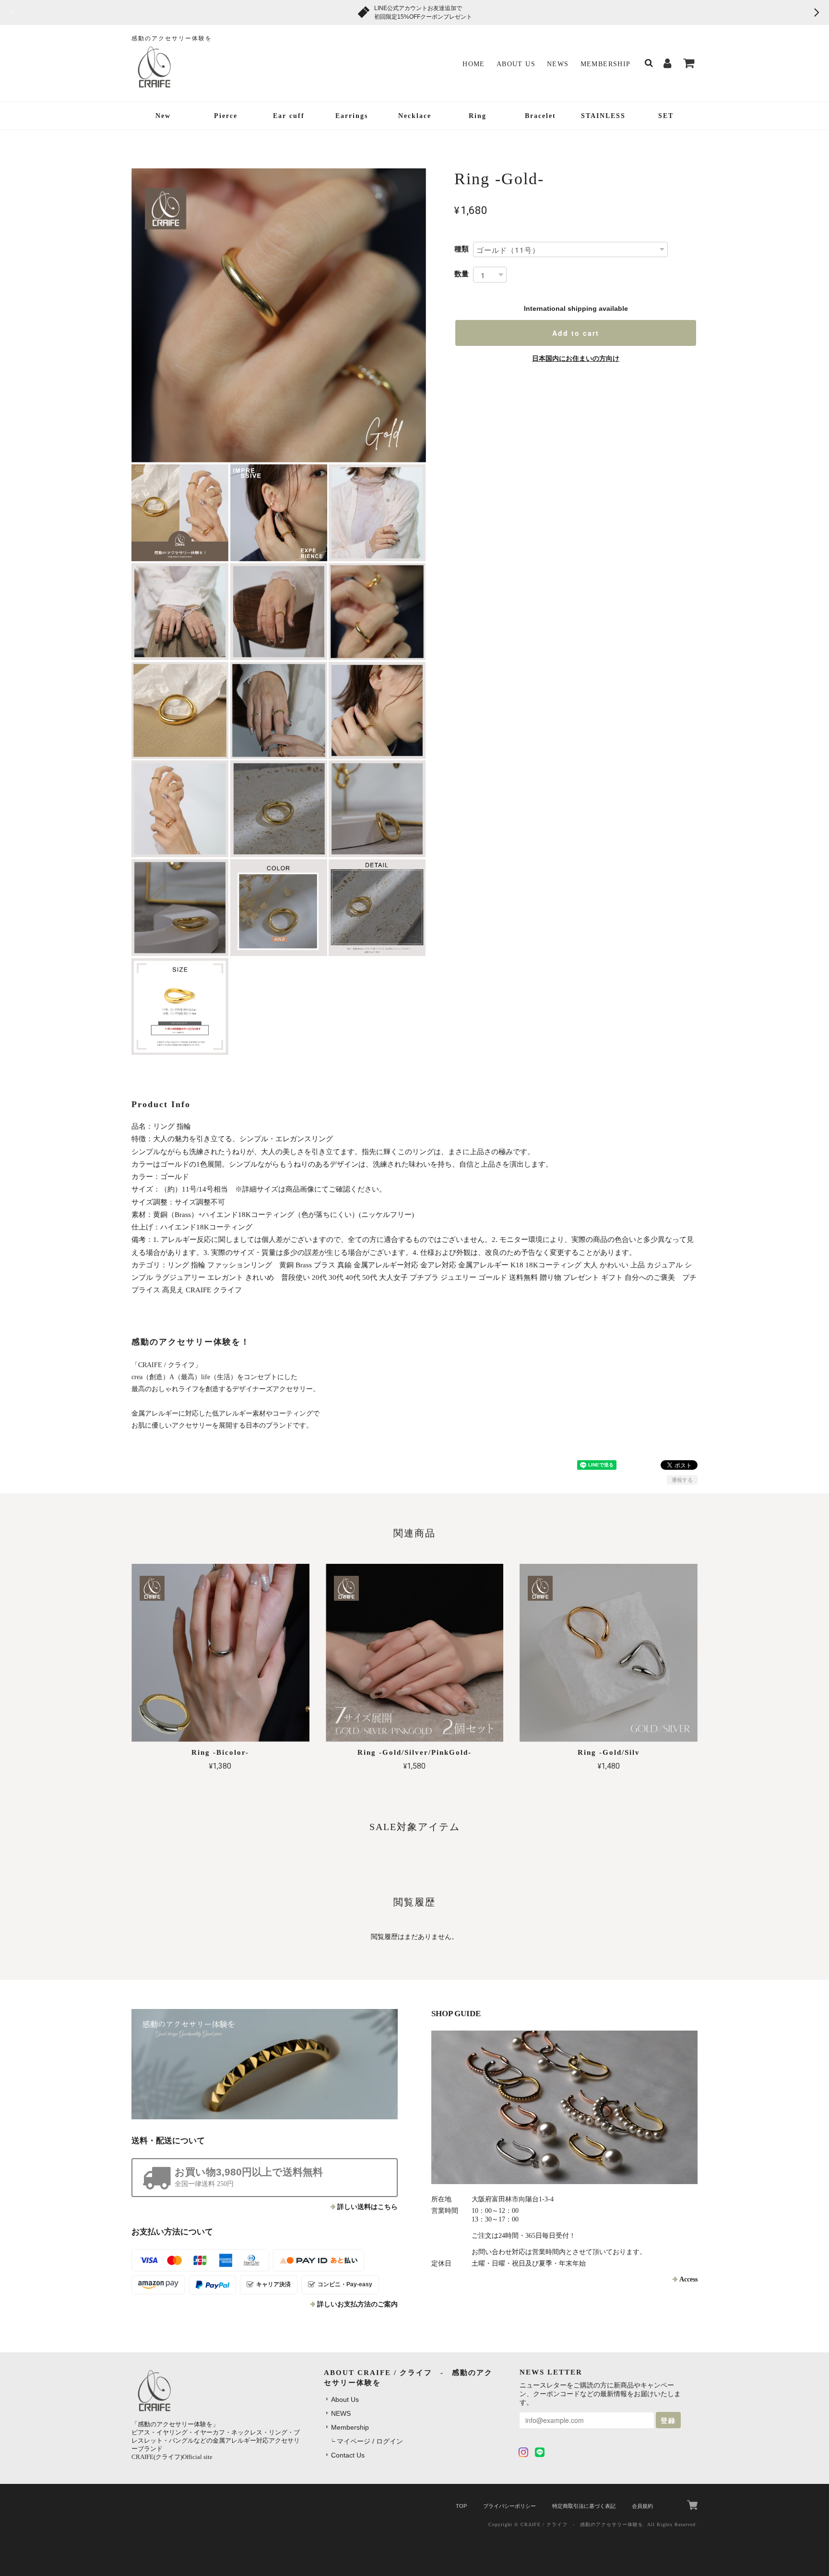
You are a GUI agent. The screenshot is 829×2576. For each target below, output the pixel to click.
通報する (682, 1480)
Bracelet (540, 116)
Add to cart (576, 333)
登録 (668, 2420)
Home (474, 64)
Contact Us (348, 2455)
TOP (461, 2506)
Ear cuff (289, 116)
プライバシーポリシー (509, 2506)
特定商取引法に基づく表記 (584, 2506)
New (163, 116)
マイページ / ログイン (370, 2441)
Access (688, 2279)
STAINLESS (603, 116)
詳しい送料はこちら (367, 2207)
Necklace (415, 116)
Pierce (226, 116)
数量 (462, 274)
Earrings (352, 116)
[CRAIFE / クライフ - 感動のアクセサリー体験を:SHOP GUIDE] (564, 2107)
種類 (462, 249)
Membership (606, 64)
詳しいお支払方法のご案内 (357, 2304)
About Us (516, 64)
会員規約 (642, 2506)
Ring (478, 116)
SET (666, 116)
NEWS (558, 64)
